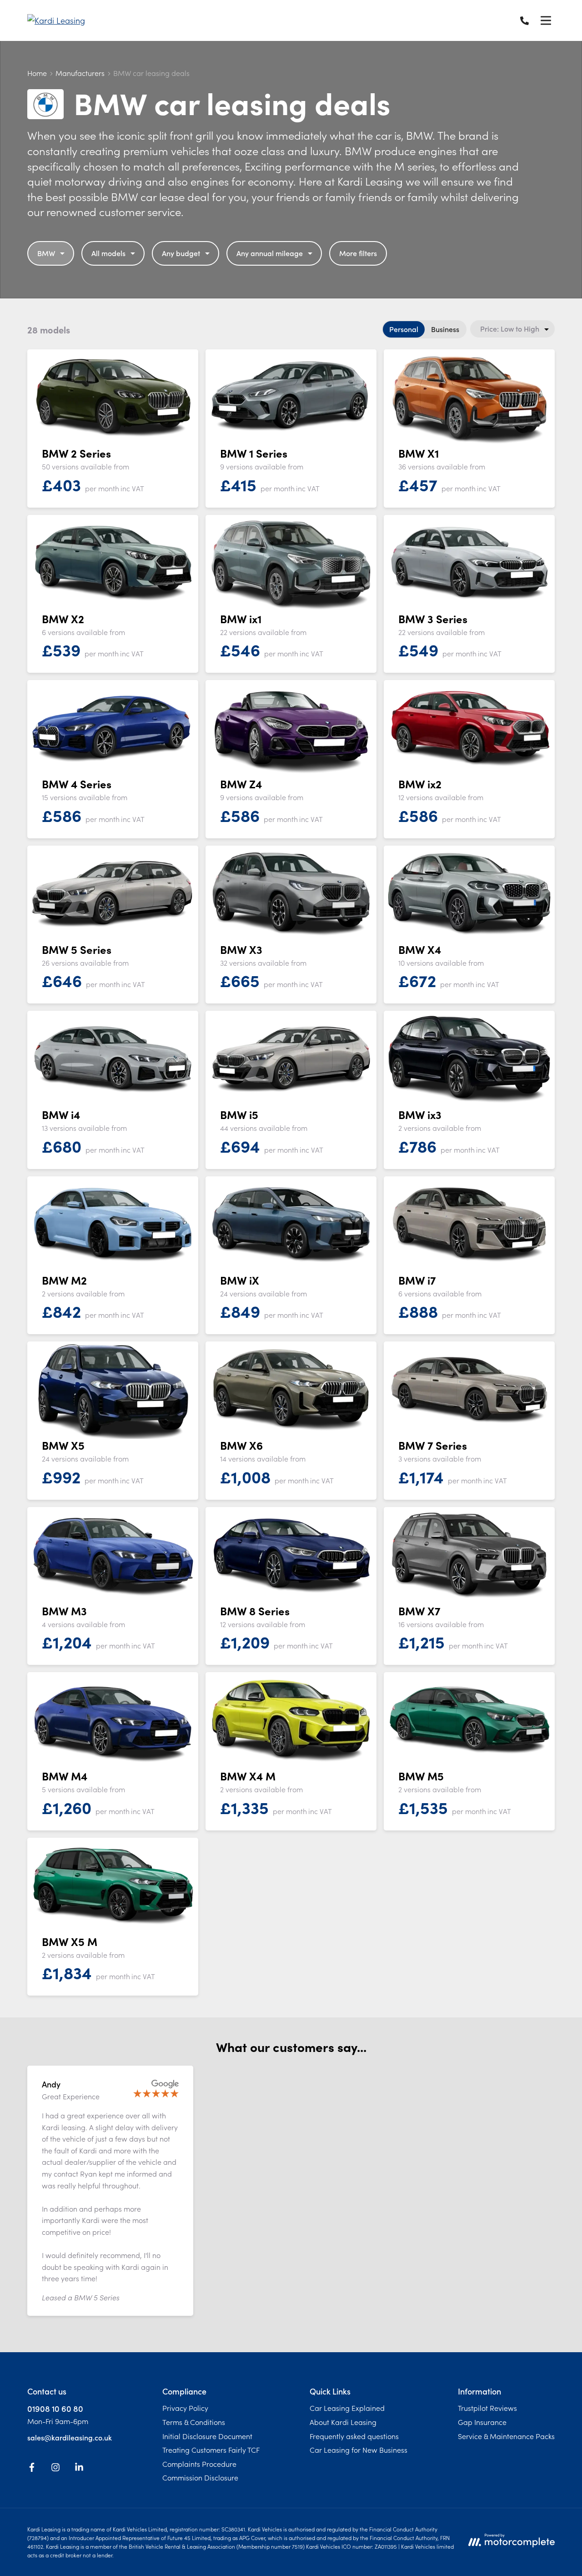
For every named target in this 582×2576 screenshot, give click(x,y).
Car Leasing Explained (347, 2408)
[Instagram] (55, 2469)
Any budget (181, 253)
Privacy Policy (185, 2408)
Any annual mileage (270, 253)
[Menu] (546, 20)
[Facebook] (32, 2469)
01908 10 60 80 (55, 2408)
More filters (358, 253)
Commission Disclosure (200, 2477)
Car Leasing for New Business (359, 2450)
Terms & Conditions (194, 2422)
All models (108, 253)
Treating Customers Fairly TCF (211, 2450)
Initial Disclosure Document (207, 2436)
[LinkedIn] (79, 2469)
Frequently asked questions (354, 2436)
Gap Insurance (482, 2422)
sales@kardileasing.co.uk (70, 2437)
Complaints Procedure (199, 2464)
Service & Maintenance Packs (506, 2436)
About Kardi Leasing (343, 2422)
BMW (46, 253)
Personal (404, 329)
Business (445, 329)
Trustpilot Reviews (487, 2408)
